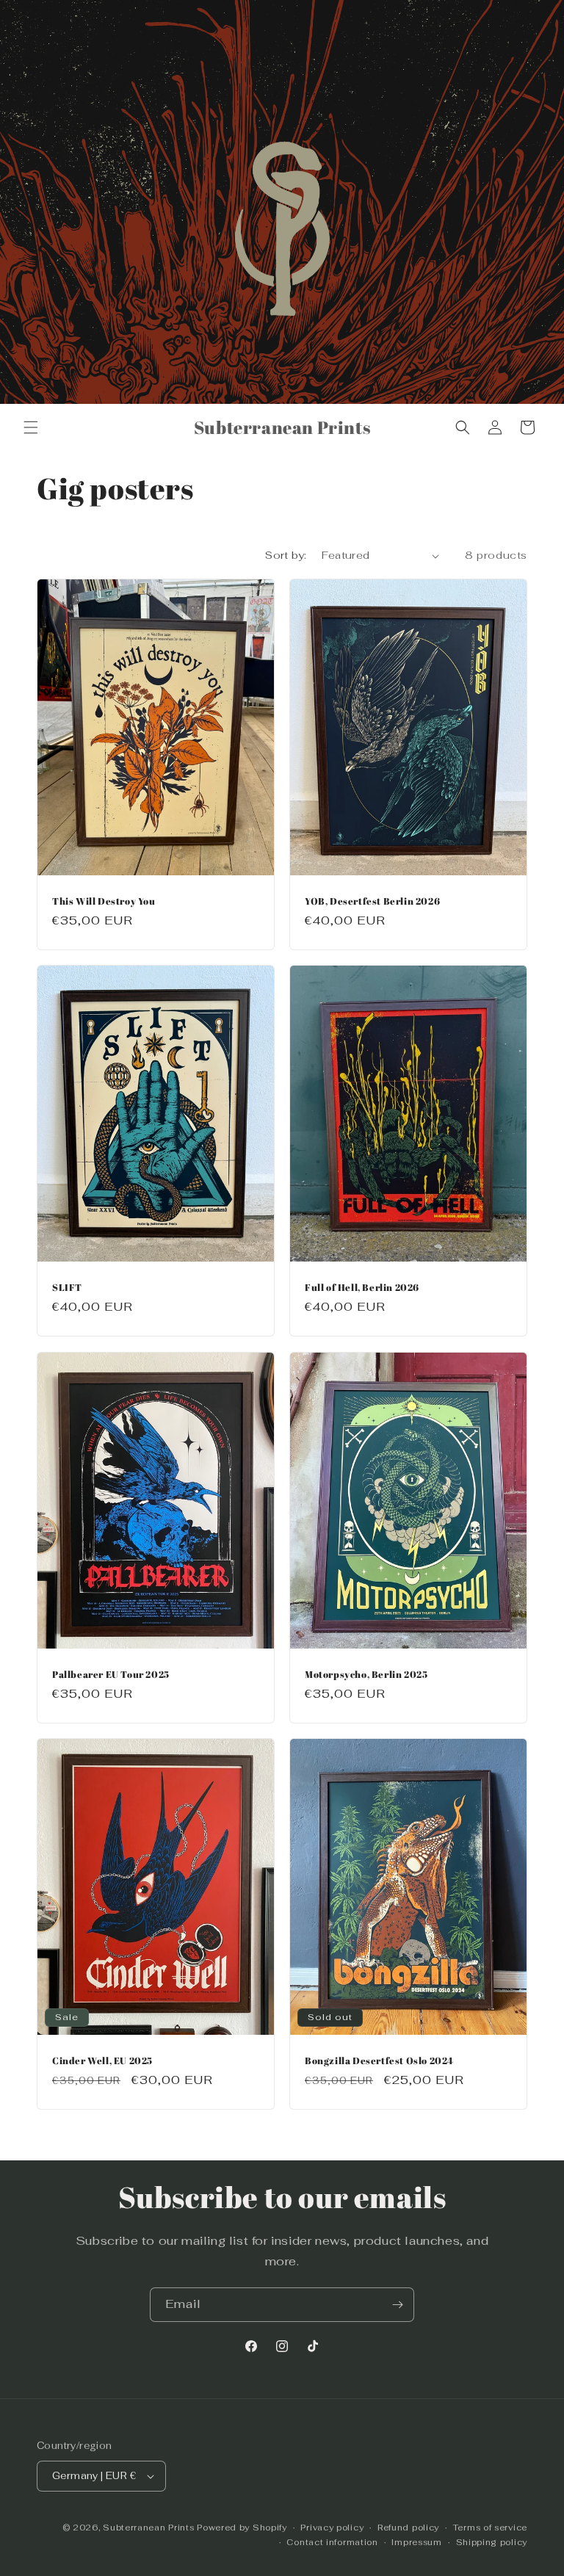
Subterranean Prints (148, 2528)
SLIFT (67, 1288)
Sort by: (286, 555)
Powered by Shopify (242, 2528)
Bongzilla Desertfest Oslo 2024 (379, 2061)
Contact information (332, 2542)
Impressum (416, 2542)
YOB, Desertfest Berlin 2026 (372, 901)
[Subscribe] (397, 2305)
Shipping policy (492, 2542)
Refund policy (408, 2528)
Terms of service (490, 2528)
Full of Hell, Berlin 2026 (362, 1288)
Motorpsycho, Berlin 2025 (366, 1674)
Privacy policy (332, 2528)
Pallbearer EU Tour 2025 (111, 1674)
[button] (31, 427)
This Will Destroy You (104, 901)
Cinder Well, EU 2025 (102, 2061)
